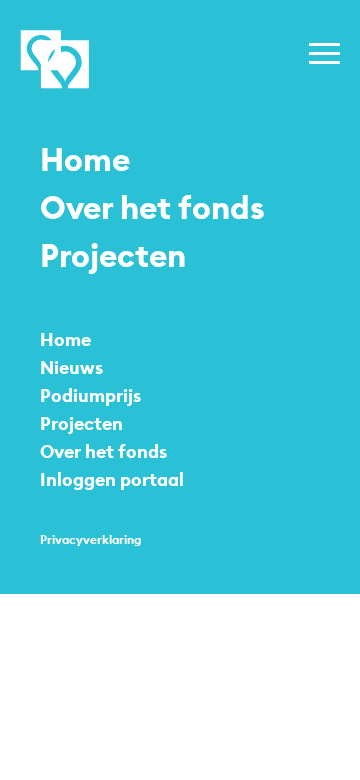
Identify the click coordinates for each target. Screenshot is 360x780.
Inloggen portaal (112, 479)
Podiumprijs (90, 395)
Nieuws (71, 367)
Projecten (113, 256)
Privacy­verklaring (90, 539)
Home (85, 160)
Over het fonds (152, 208)
